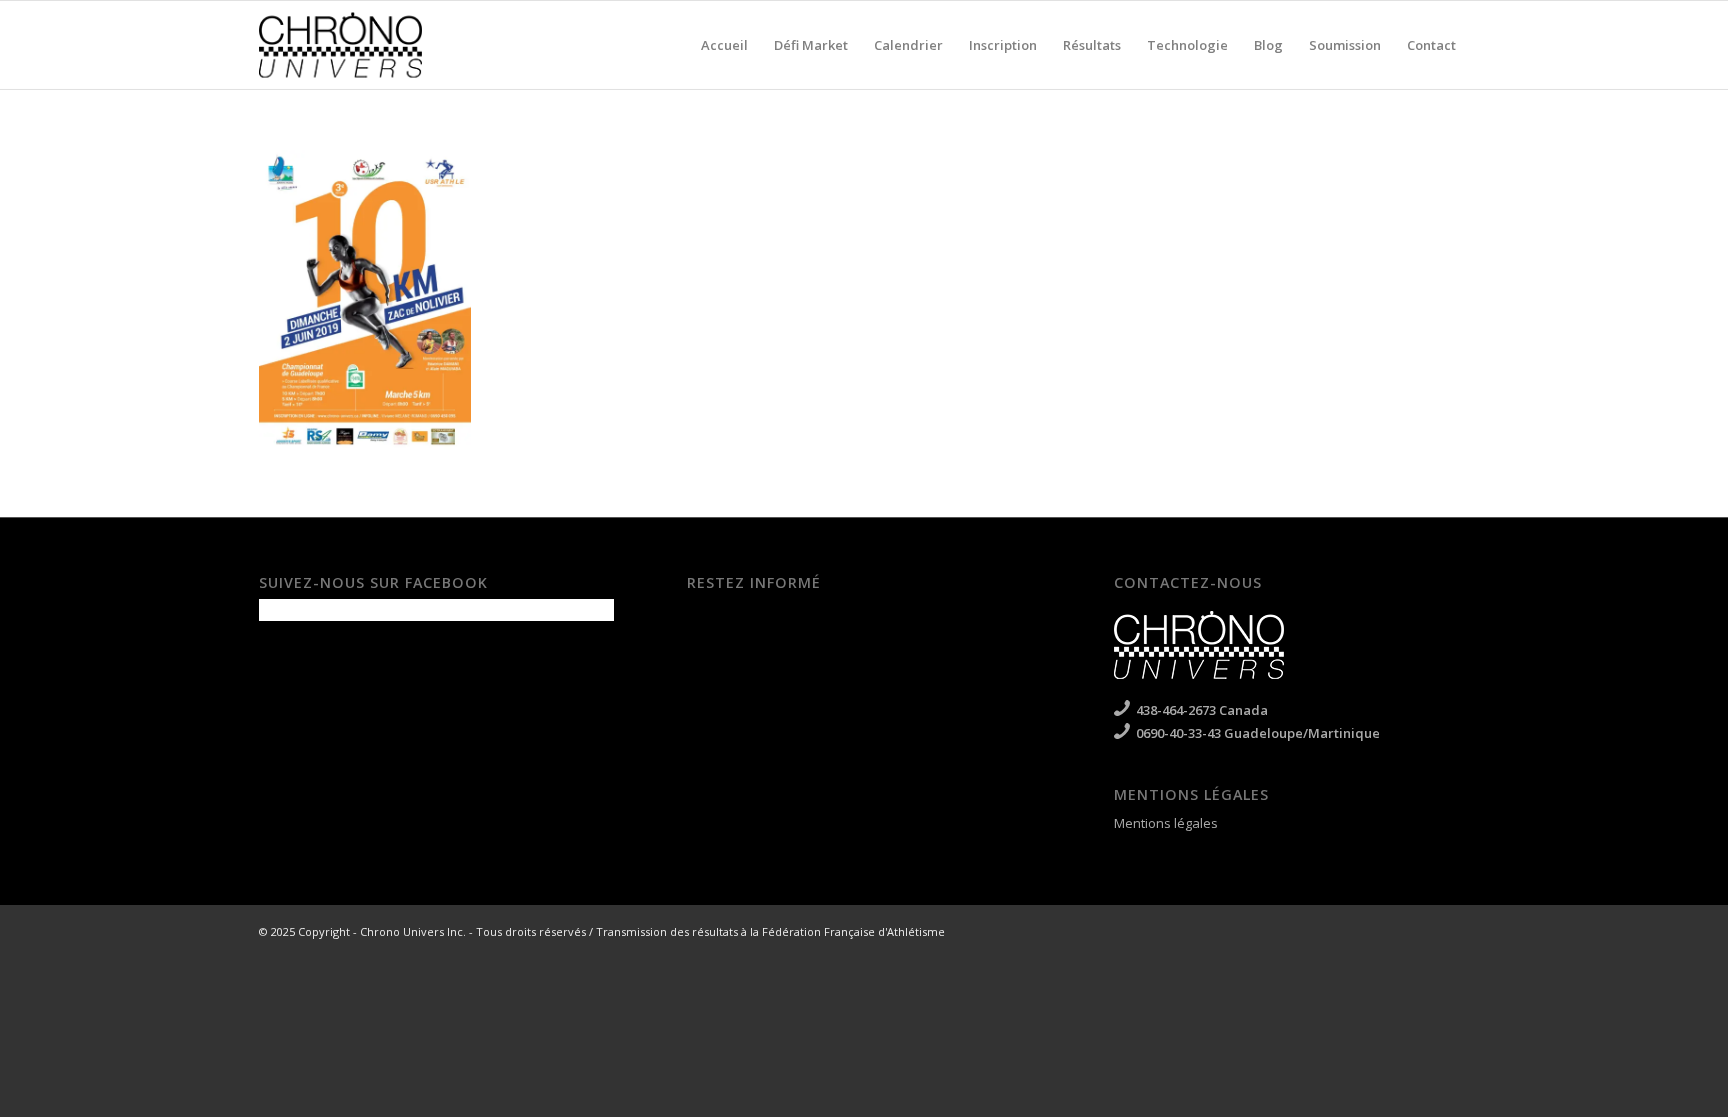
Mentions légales (1166, 823)
